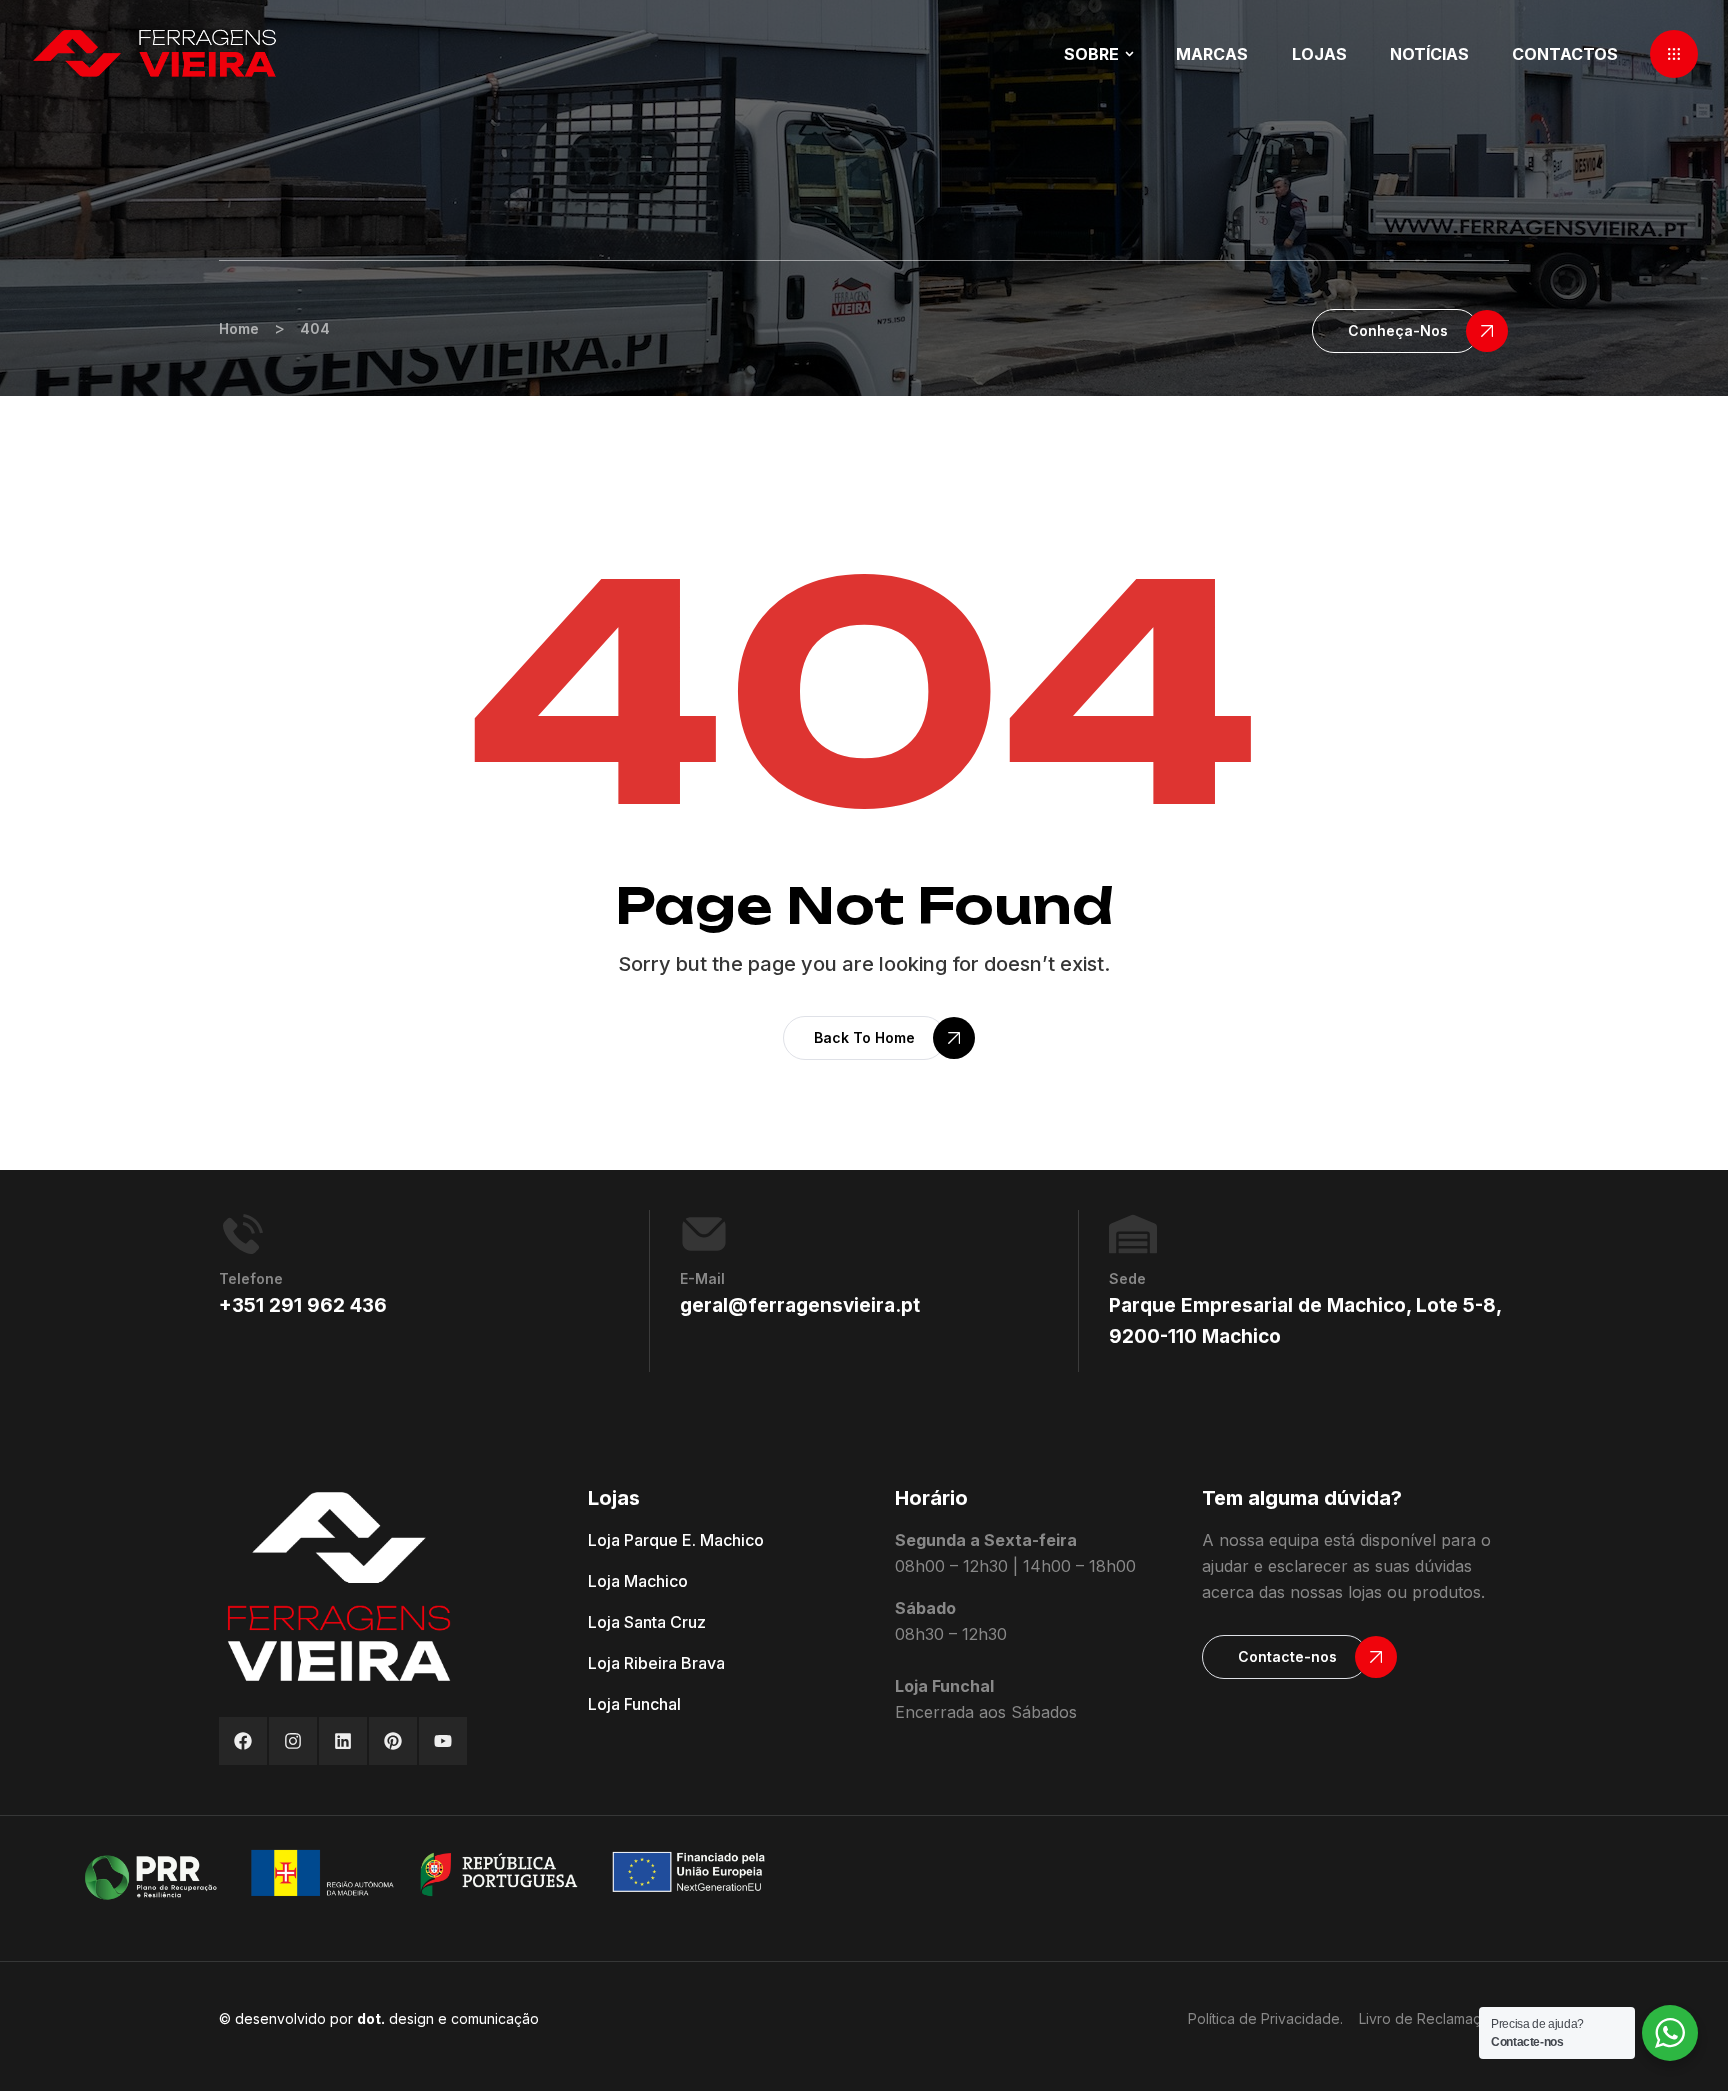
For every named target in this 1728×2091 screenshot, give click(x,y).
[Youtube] (443, 1741)
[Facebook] (243, 1741)
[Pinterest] (393, 1741)
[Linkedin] (343, 1741)
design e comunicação (448, 2018)
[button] (1674, 54)
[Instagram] (293, 1741)
